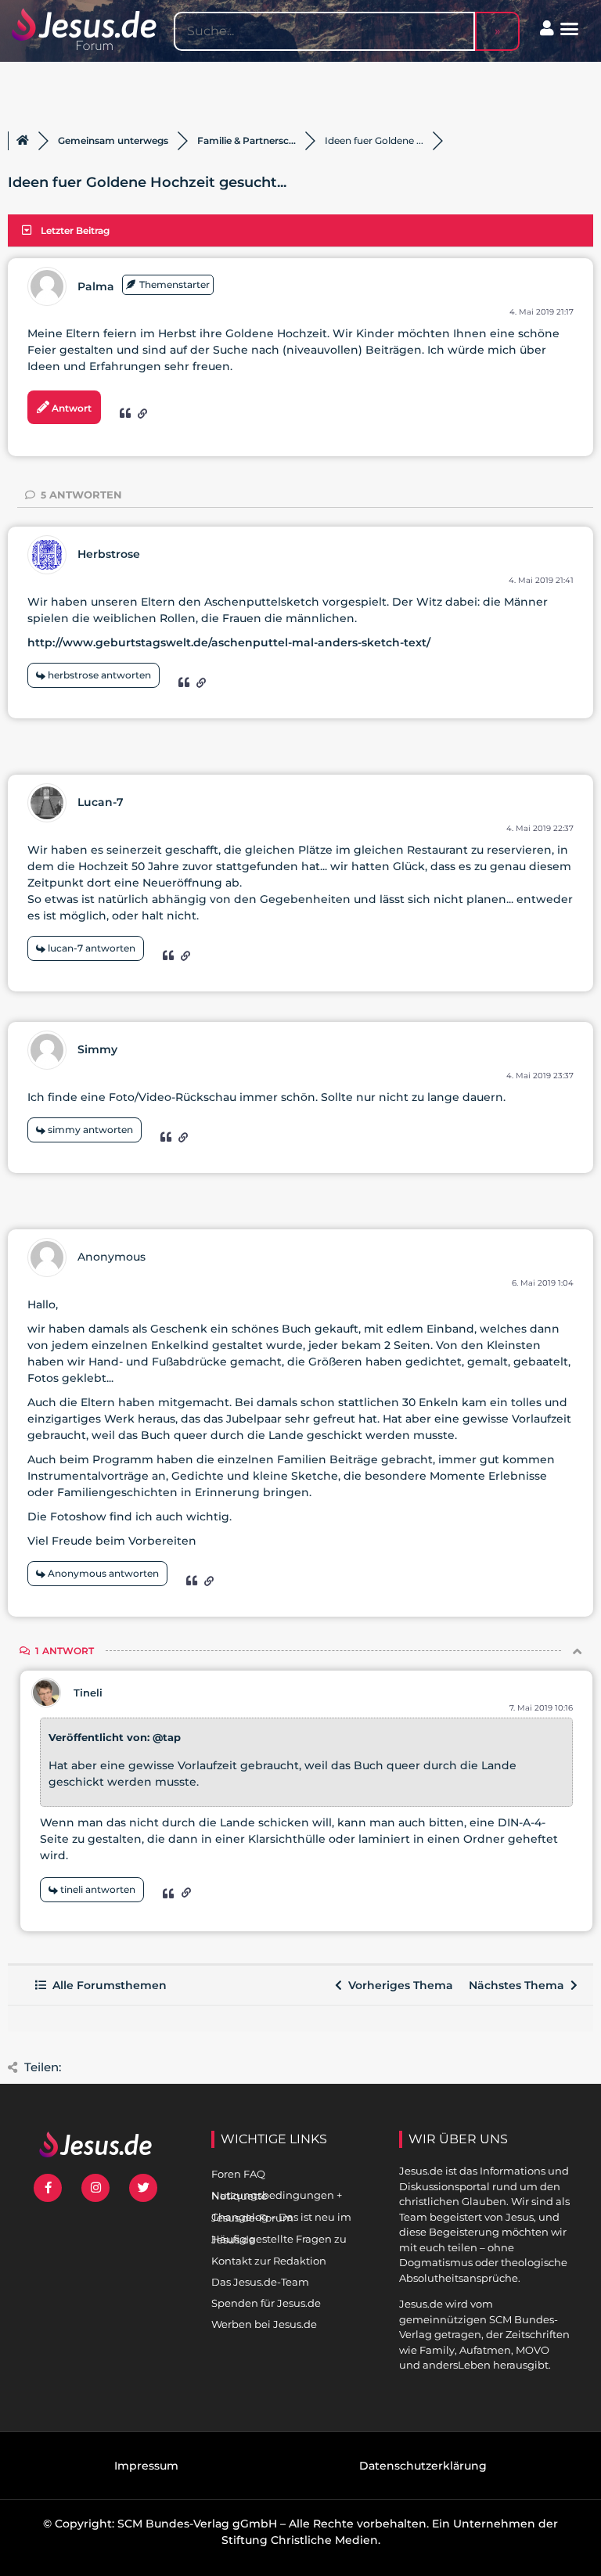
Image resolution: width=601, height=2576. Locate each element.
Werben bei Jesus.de (264, 2324)
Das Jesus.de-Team (260, 2282)
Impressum (146, 2466)
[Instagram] (95, 2188)
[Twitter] (143, 2188)
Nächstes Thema (520, 1985)
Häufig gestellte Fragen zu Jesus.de (279, 2239)
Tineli (88, 1693)
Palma (96, 286)
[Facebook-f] (48, 2188)
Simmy (97, 1049)
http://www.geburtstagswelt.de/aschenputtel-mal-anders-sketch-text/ (229, 642)
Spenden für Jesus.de (266, 2303)
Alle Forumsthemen (106, 1985)
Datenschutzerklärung (423, 2466)
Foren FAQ (238, 2174)
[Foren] (23, 141)
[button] (570, 29)
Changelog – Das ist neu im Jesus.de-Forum (281, 2217)
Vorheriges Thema (398, 1985)
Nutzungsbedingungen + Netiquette (277, 2195)
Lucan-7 (101, 802)
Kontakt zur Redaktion (269, 2261)
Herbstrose (109, 554)
